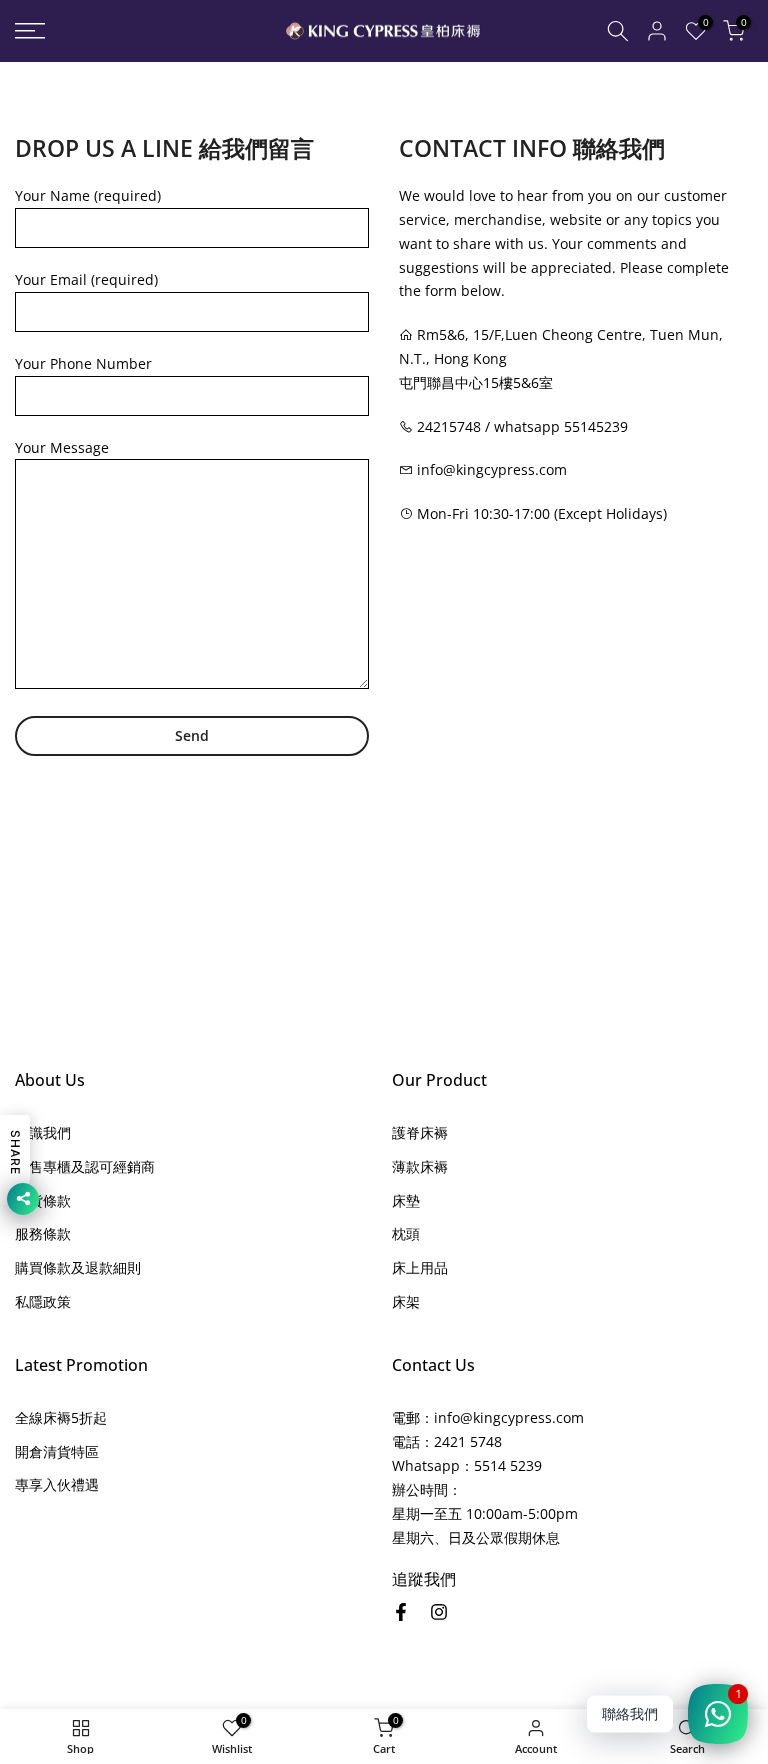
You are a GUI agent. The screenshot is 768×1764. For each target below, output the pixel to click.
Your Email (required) (86, 279)
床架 (406, 1301)
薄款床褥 (420, 1166)
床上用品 (420, 1267)
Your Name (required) (88, 195)
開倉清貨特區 (57, 1451)
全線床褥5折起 (61, 1417)
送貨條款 (43, 1200)
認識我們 (43, 1132)
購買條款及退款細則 (78, 1267)
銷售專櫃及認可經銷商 (85, 1166)
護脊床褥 (420, 1132)
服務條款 (43, 1233)
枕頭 (406, 1233)
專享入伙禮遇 (57, 1484)
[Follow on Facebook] (401, 1612)
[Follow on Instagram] (439, 1612)
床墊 (406, 1200)
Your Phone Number (83, 363)
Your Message (62, 447)
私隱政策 (43, 1301)
